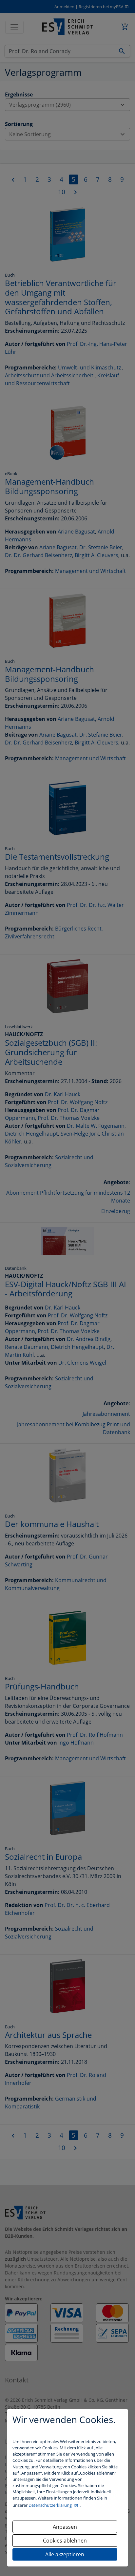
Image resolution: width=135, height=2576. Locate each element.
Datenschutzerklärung (51, 2505)
